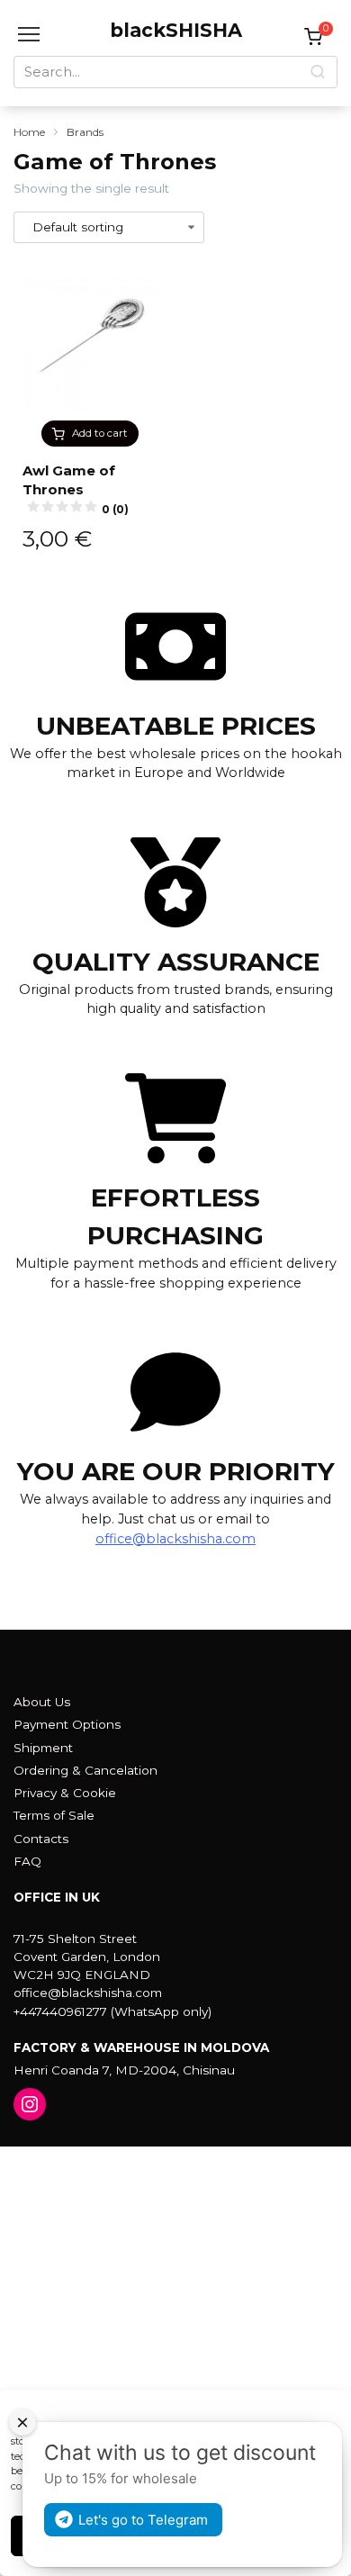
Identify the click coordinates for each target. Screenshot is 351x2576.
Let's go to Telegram (143, 2520)
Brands (85, 132)
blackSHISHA (176, 30)
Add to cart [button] (100, 433)
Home (29, 132)
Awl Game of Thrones (76, 489)
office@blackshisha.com (175, 1539)
